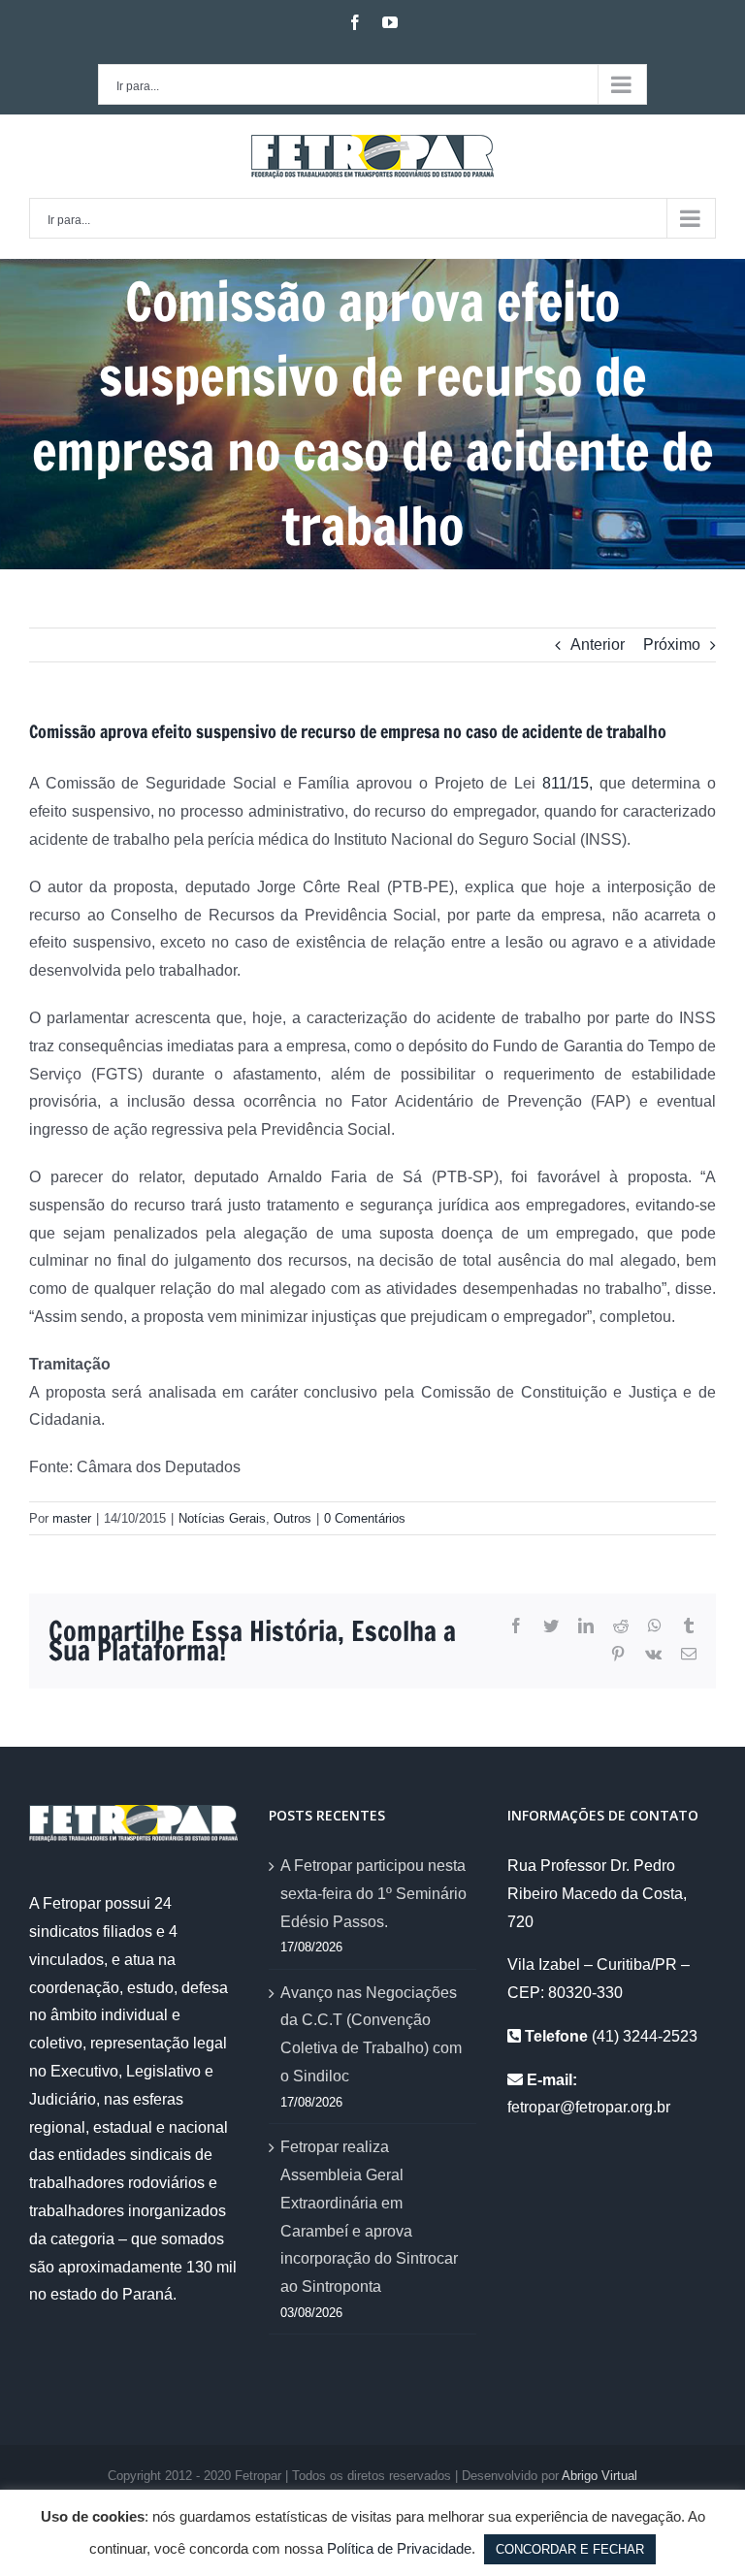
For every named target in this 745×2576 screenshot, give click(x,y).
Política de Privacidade (399, 2548)
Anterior (598, 644)
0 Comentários (365, 1518)
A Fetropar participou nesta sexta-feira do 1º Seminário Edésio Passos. (373, 1894)
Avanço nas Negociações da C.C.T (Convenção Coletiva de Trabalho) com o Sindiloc (371, 2034)
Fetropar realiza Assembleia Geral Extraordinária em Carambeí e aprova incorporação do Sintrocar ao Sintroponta (369, 2217)
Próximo (672, 644)
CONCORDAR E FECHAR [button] (570, 2549)
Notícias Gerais (222, 1518)
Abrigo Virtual (599, 2476)
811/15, (567, 783)
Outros (292, 1518)
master (72, 1518)
